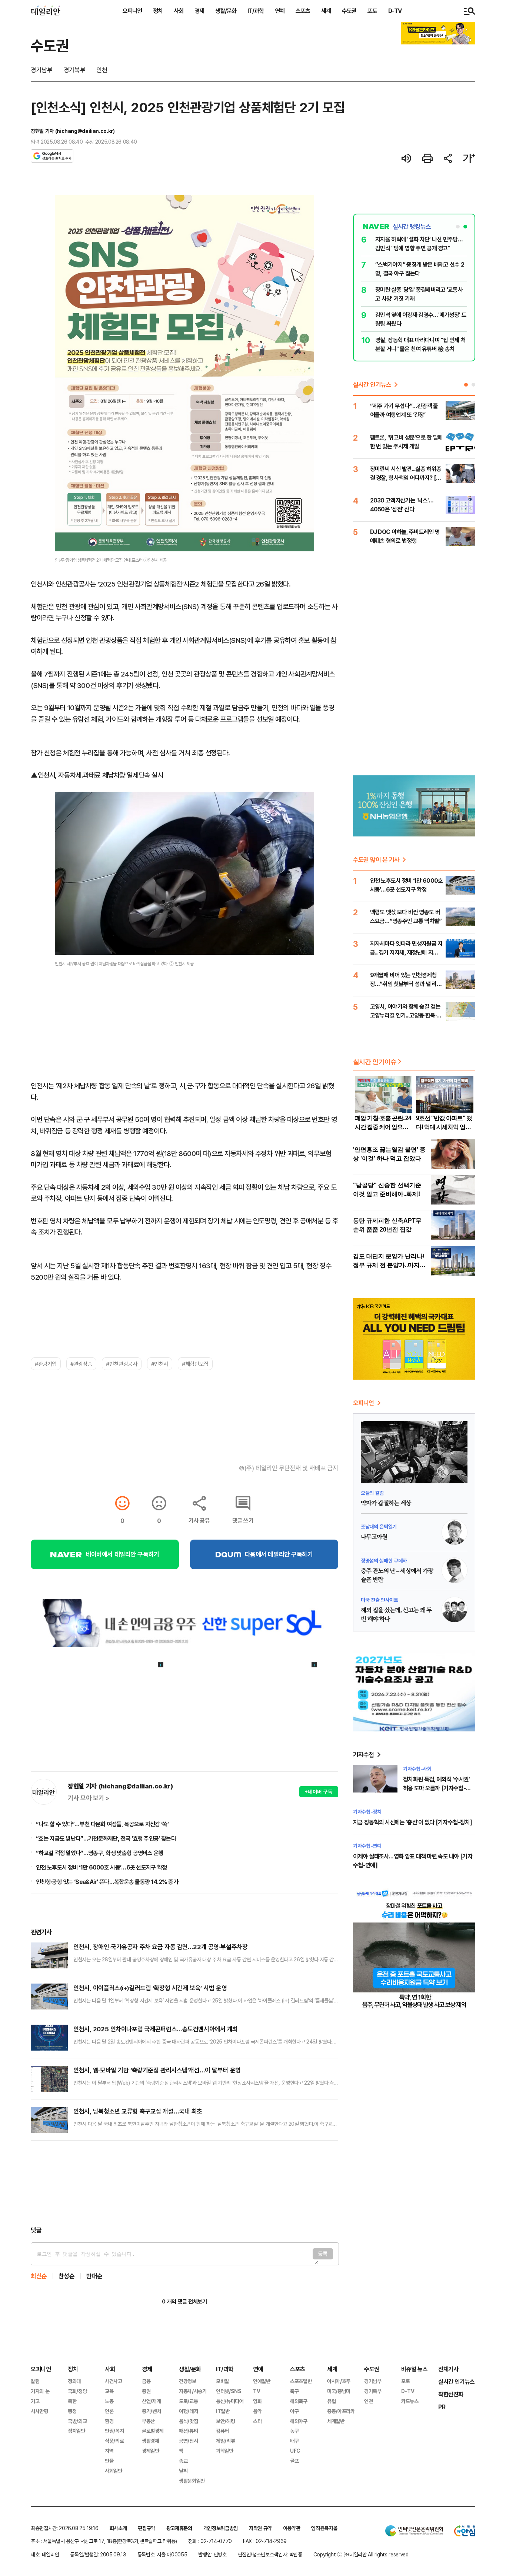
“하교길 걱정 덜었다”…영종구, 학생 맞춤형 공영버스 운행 (100, 1853)
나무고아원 (374, 1537)
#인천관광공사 (121, 1364)
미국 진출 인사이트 (379, 1600)
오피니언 (132, 11)
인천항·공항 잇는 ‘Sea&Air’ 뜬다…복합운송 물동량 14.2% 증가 (107, 1882)
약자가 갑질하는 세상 (386, 1503)
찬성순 (67, 2276)
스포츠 (303, 11)
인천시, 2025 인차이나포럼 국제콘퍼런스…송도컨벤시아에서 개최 (156, 2029)
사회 (179, 11)
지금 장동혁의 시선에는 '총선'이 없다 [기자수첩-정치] (412, 1822)
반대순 (94, 2276)
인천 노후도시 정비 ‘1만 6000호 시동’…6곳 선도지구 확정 (101, 1867)
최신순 (39, 2276)
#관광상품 (81, 1364)
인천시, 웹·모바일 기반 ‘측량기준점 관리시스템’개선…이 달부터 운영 (157, 2070)
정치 (158, 11)
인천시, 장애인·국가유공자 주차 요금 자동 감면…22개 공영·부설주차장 (160, 1947)
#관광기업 (46, 1364)
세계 (326, 11)
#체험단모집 (195, 1364)
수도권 (349, 11)
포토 (372, 11)
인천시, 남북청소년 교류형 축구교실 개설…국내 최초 (138, 2111)
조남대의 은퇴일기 (379, 1526)
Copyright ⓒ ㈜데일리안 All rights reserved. (362, 2554)
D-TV (395, 11)
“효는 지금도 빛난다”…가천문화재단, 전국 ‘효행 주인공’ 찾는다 (106, 1838)
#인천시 (160, 1364)
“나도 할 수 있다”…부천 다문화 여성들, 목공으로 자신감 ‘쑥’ (102, 1824)
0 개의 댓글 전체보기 (184, 2301)
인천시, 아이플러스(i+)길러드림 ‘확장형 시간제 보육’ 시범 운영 (150, 1988)
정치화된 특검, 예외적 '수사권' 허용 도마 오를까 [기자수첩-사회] (437, 1788)
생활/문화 (226, 11)
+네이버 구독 (319, 1792)
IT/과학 (256, 11)
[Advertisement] (184, 2183)
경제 (199, 11)
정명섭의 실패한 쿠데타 (384, 1561)
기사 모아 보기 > (89, 1798)
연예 (280, 11)
